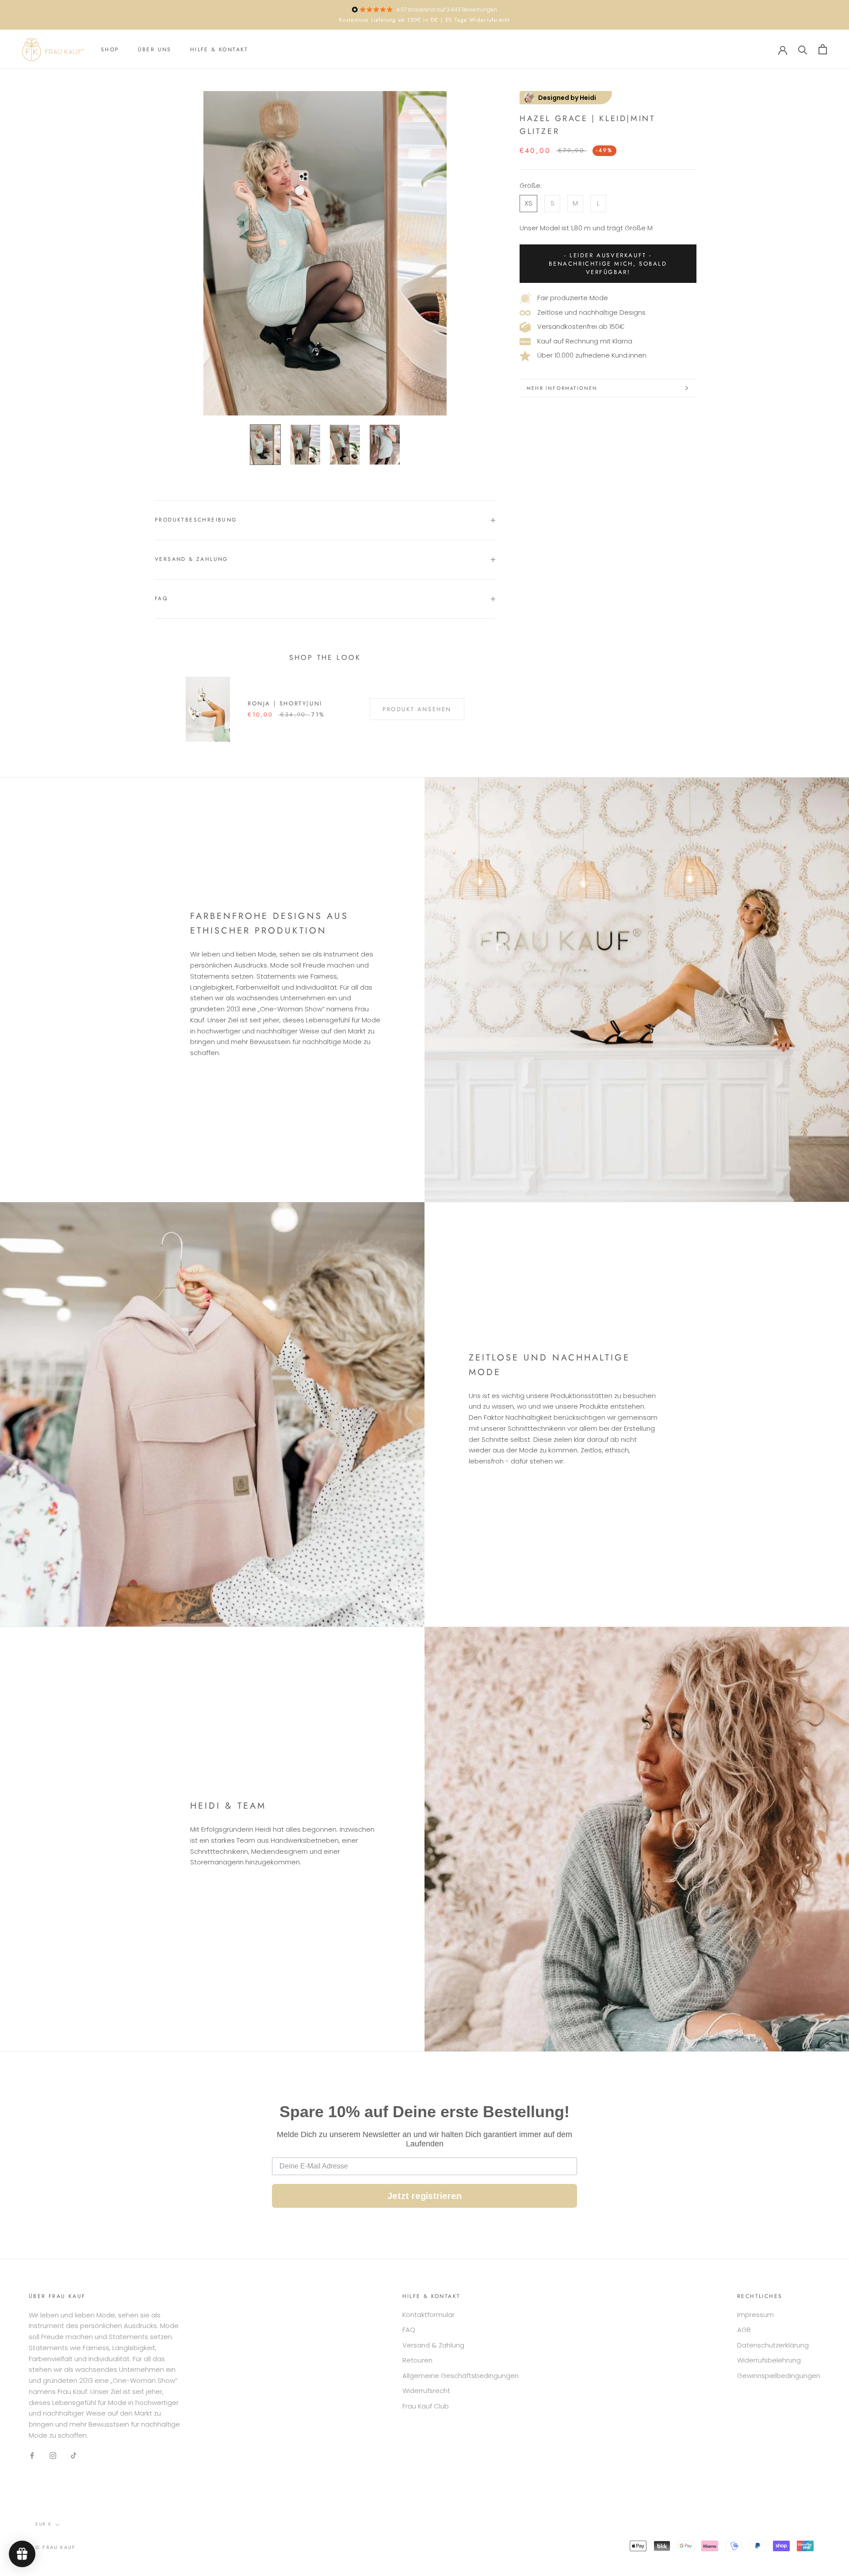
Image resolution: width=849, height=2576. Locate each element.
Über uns (155, 50)
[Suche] (803, 49)
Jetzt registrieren (424, 2196)
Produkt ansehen (417, 709)
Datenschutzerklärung (773, 2345)
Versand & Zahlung (191, 559)
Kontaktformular (428, 2315)
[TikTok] (74, 2456)
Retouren (417, 2360)
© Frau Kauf (55, 2547)
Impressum (755, 2315)
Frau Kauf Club (426, 2406)
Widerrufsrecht (426, 2391)
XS (528, 204)
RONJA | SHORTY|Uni (285, 703)
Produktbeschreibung (196, 520)
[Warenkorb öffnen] (823, 49)
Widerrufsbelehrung (769, 2360)
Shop (110, 50)
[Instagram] (53, 2456)
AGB (744, 2330)
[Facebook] (32, 2456)
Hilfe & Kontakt (219, 50)
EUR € (44, 2524)
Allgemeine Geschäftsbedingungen (461, 2376)
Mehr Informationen (562, 388)
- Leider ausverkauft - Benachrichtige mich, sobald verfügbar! (608, 264)
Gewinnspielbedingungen (779, 2376)
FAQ (161, 598)
